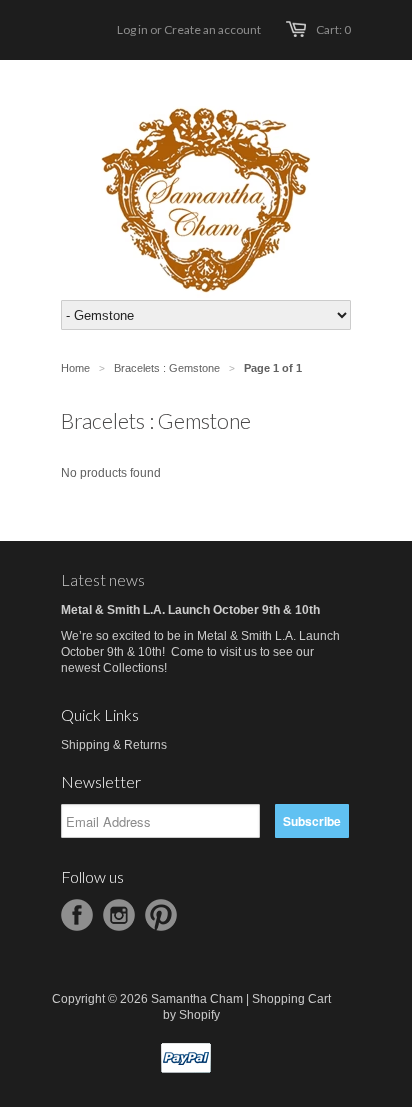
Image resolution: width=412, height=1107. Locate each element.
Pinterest (161, 915)
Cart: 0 (333, 29)
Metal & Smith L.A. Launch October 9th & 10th (190, 610)
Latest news (103, 579)
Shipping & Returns (114, 745)
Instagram (119, 915)
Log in (132, 29)
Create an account (212, 29)
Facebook (77, 915)
